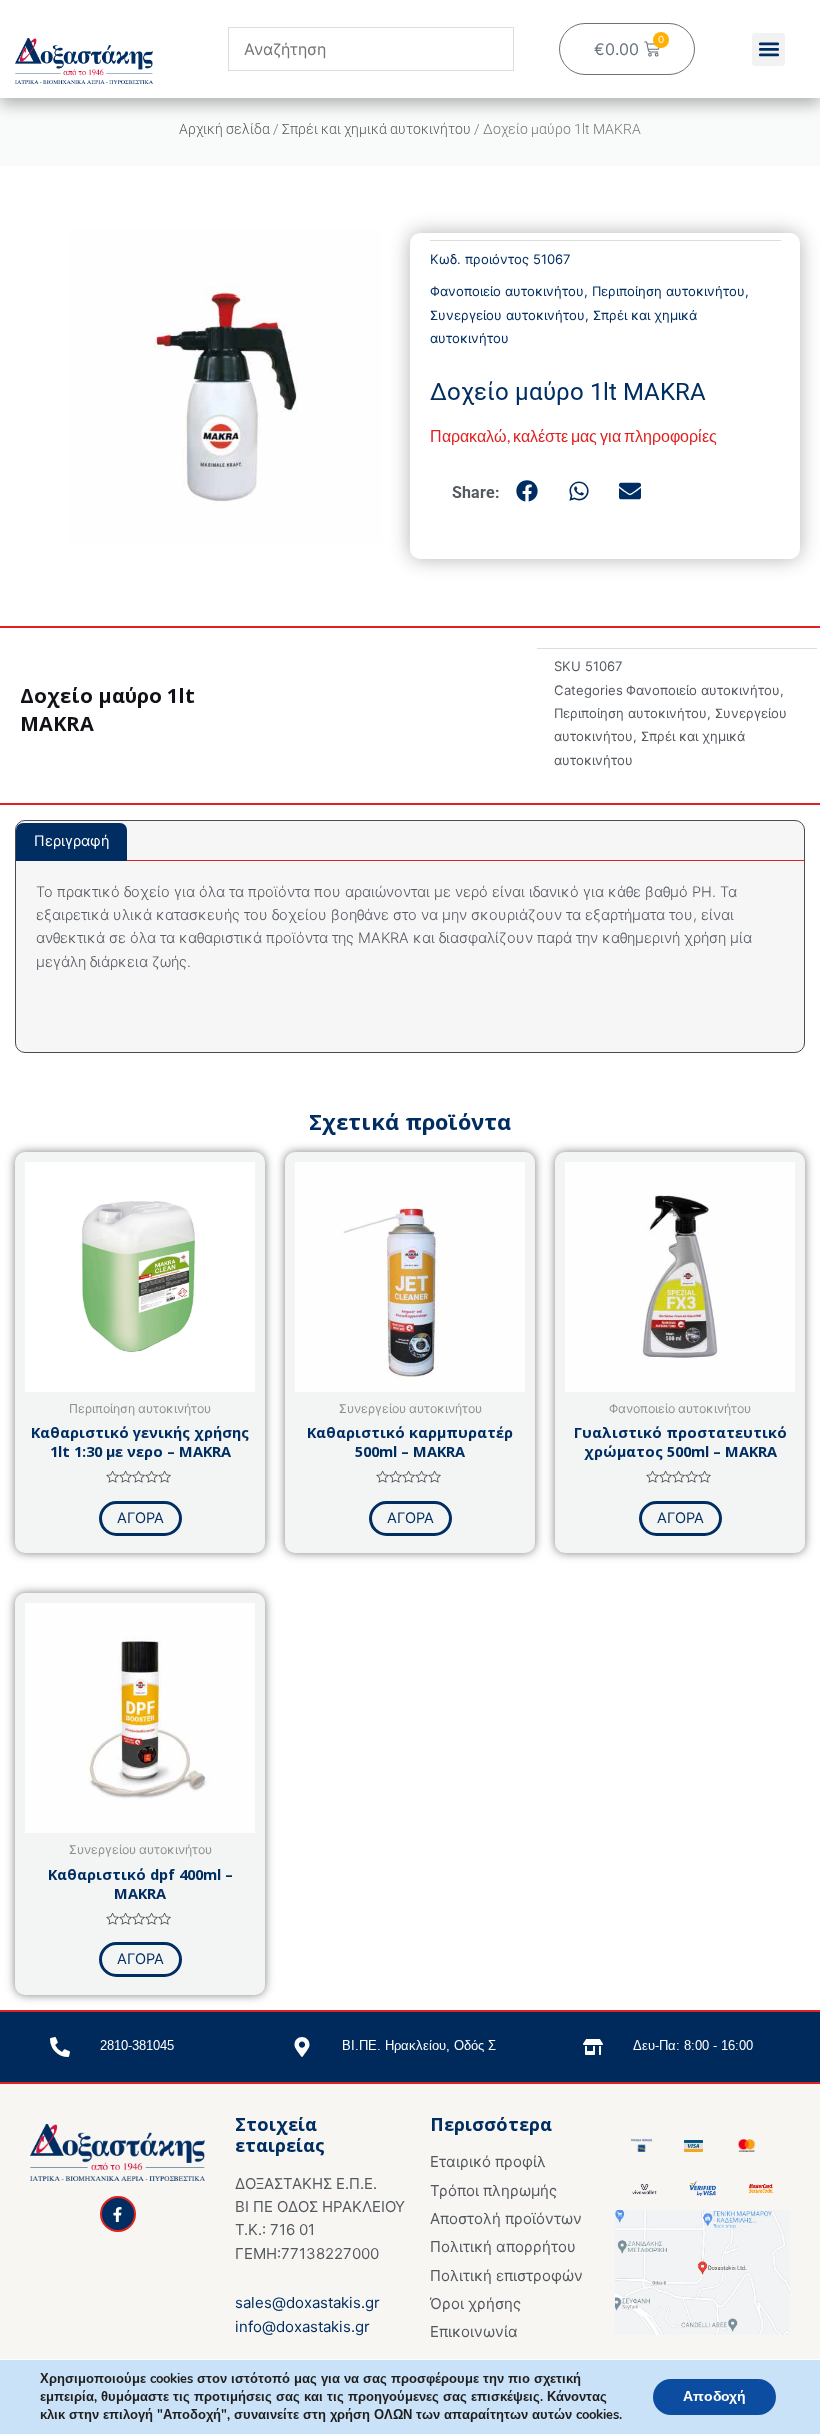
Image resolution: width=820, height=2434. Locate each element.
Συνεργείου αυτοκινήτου (507, 315)
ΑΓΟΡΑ (140, 1518)
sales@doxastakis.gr (307, 2302)
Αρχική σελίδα (224, 129)
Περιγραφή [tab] (72, 841)
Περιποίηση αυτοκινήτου (668, 291)
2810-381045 (137, 2045)
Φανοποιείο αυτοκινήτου (507, 291)
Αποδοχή (714, 2396)
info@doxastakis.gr (302, 2326)
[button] (768, 49)
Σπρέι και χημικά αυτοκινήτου (376, 129)
